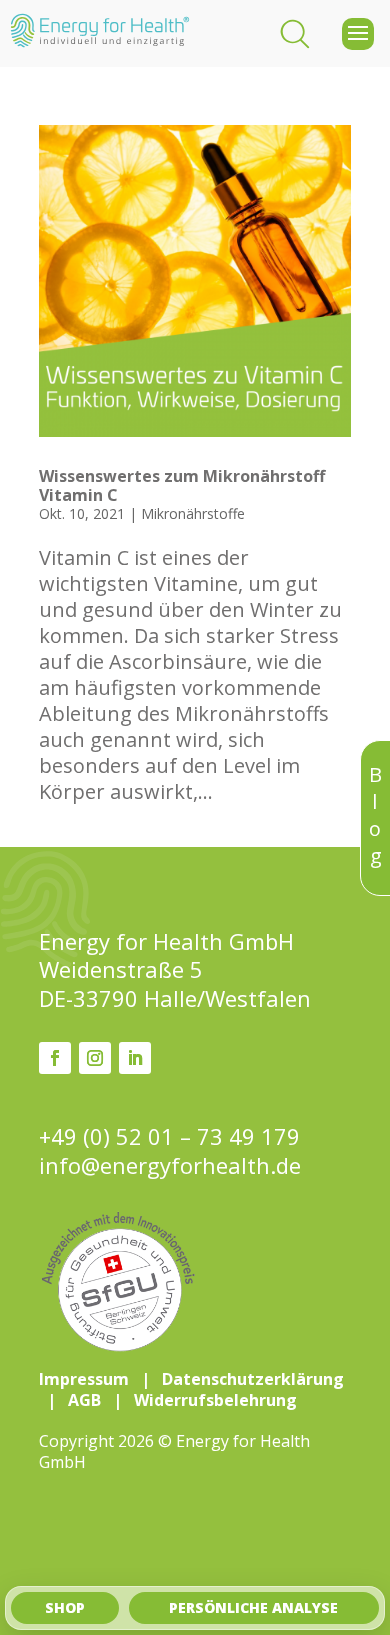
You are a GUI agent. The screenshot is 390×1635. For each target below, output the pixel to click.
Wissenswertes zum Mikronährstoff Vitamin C (182, 485)
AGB (84, 1400)
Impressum (84, 1379)
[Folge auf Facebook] (55, 1058)
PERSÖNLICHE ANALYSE (253, 1607)
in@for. (170, 1165)
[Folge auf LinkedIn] (135, 1058)
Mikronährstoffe (193, 513)
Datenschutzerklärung (253, 1379)
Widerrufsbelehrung (215, 1400)
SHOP (65, 1607)
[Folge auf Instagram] (95, 1058)
